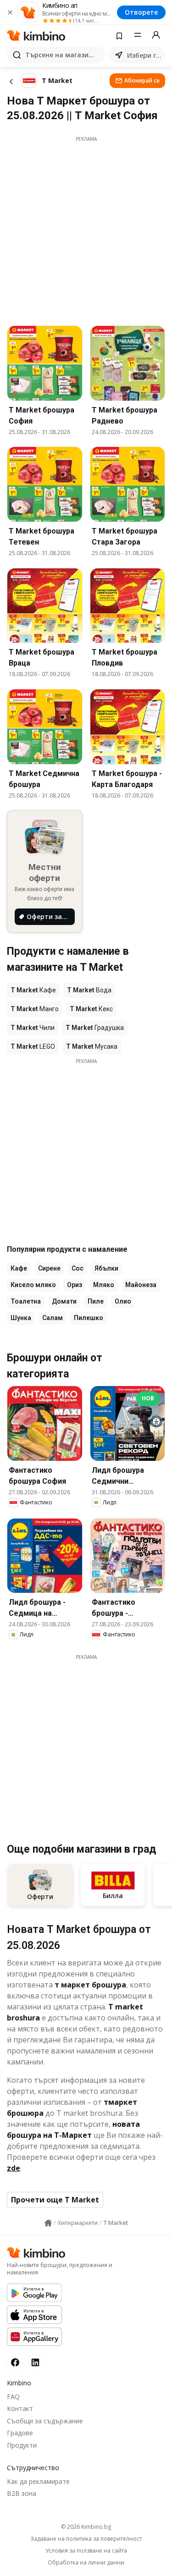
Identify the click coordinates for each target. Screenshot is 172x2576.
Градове (20, 2433)
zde (14, 2168)
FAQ (13, 2397)
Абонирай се (142, 80)
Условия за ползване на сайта (86, 2551)
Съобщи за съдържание (45, 2421)
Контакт (20, 2408)
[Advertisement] (86, 228)
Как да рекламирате (38, 2481)
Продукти (22, 2445)
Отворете (141, 12)
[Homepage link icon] (48, 2223)
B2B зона (22, 2493)
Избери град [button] (144, 55)
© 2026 (86, 2527)
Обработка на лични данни (86, 2563)
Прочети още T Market (55, 2200)
